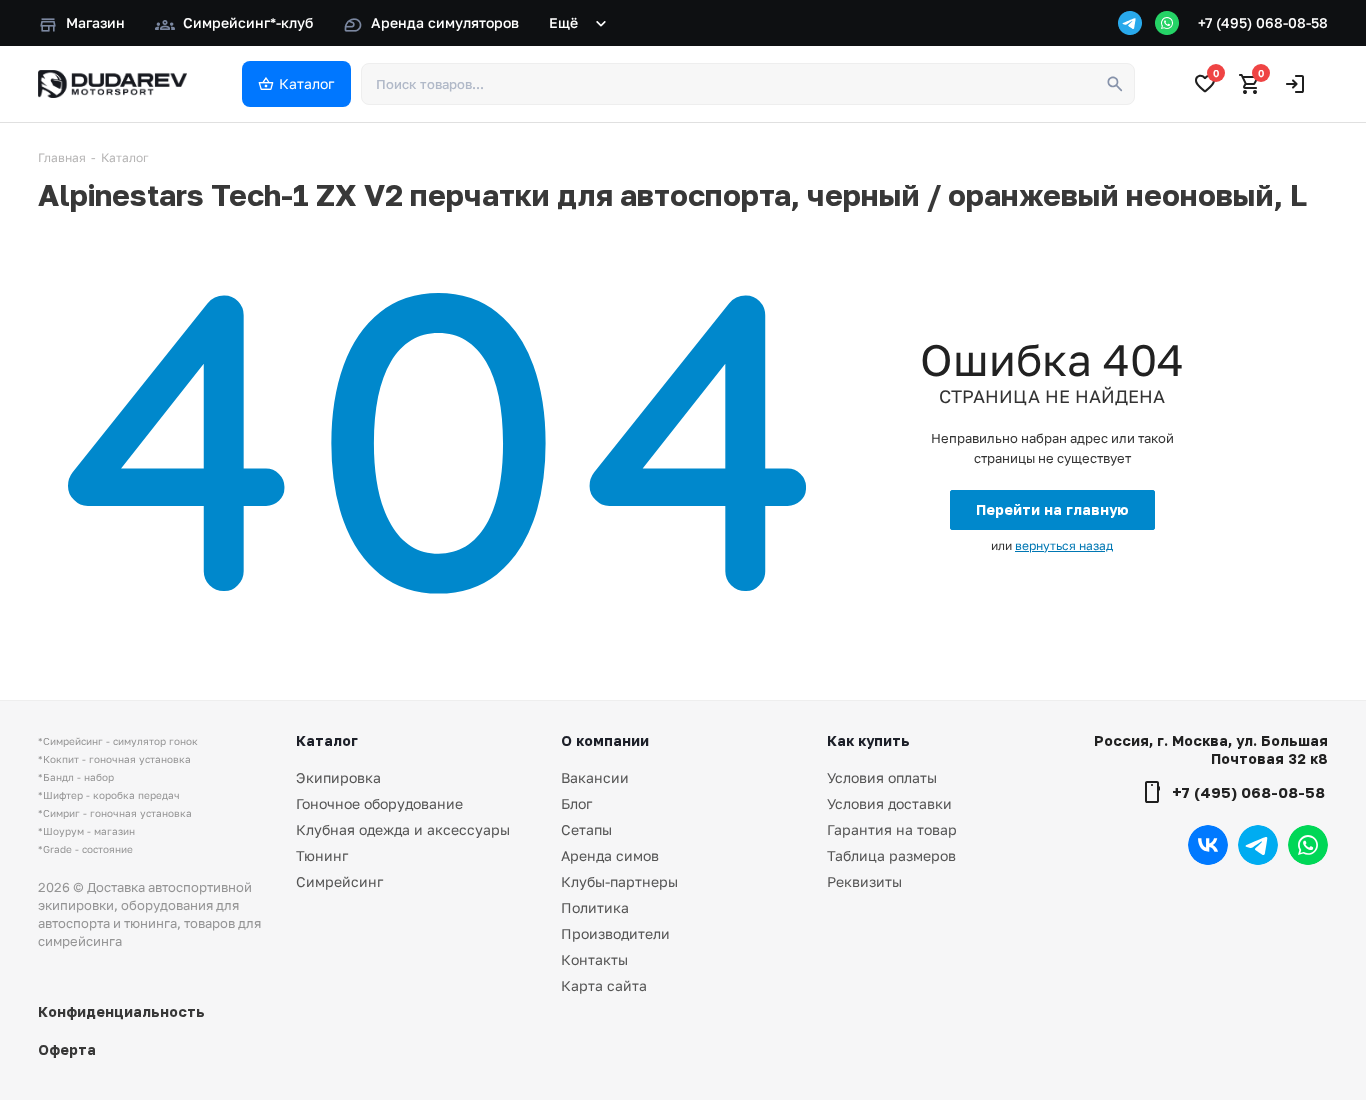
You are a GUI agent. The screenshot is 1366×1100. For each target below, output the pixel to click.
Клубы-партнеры (619, 881)
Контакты (594, 959)
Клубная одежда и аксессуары (403, 829)
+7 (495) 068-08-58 (1263, 22)
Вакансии (595, 777)
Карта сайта (604, 985)
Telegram (1258, 845)
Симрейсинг (339, 881)
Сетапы (586, 829)
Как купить (868, 740)
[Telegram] (1130, 23)
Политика (595, 907)
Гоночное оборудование (379, 803)
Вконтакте (1208, 845)
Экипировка (338, 777)
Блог (576, 803)
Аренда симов (610, 855)
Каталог (327, 740)
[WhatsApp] (1167, 23)
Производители (615, 933)
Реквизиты (864, 881)
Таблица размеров (891, 855)
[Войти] (1295, 84)
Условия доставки (889, 803)
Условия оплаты (882, 777)
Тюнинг (322, 855)
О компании (605, 740)
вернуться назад (1064, 545)
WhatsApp (1308, 845)
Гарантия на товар (892, 829)
